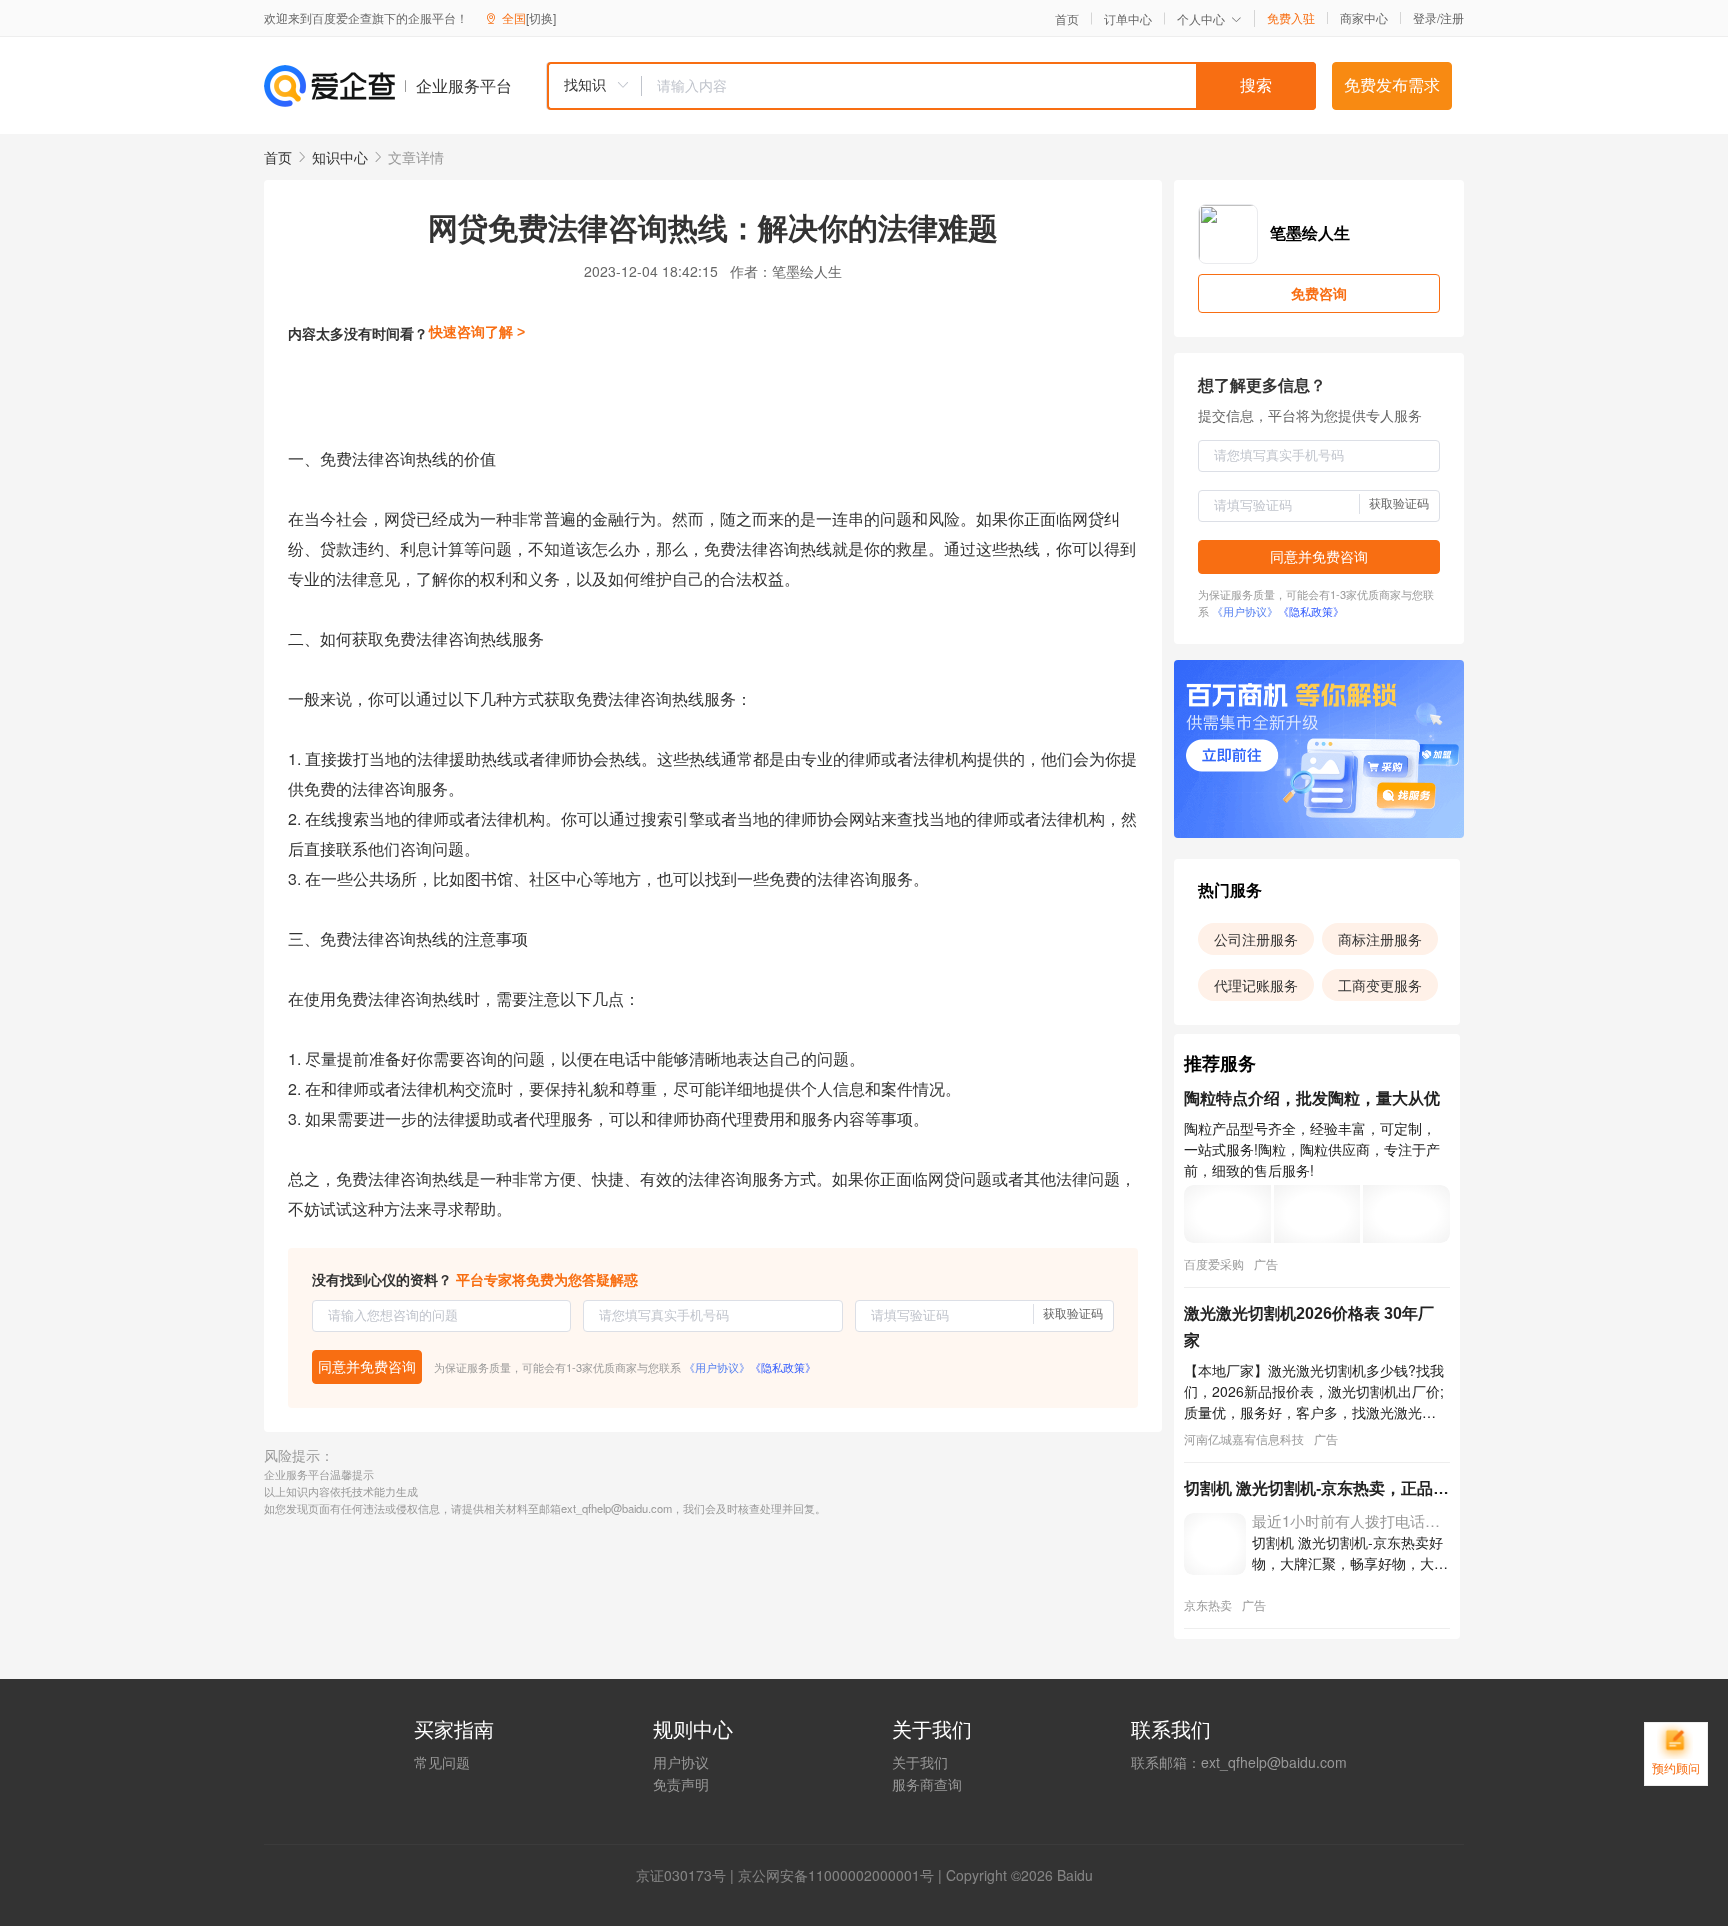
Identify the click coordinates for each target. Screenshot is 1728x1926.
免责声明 (681, 1784)
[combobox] (931, 86)
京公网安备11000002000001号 (836, 1875)
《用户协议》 (717, 1367)
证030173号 (688, 1875)
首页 (1067, 19)
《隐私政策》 (783, 1367)
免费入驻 (1291, 18)
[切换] (541, 17)
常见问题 (442, 1762)
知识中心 (340, 157)
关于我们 (920, 1762)
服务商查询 (927, 1784)
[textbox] (979, 86)
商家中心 (1364, 18)
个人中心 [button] (1201, 18)
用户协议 (681, 1762)
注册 (1452, 17)
